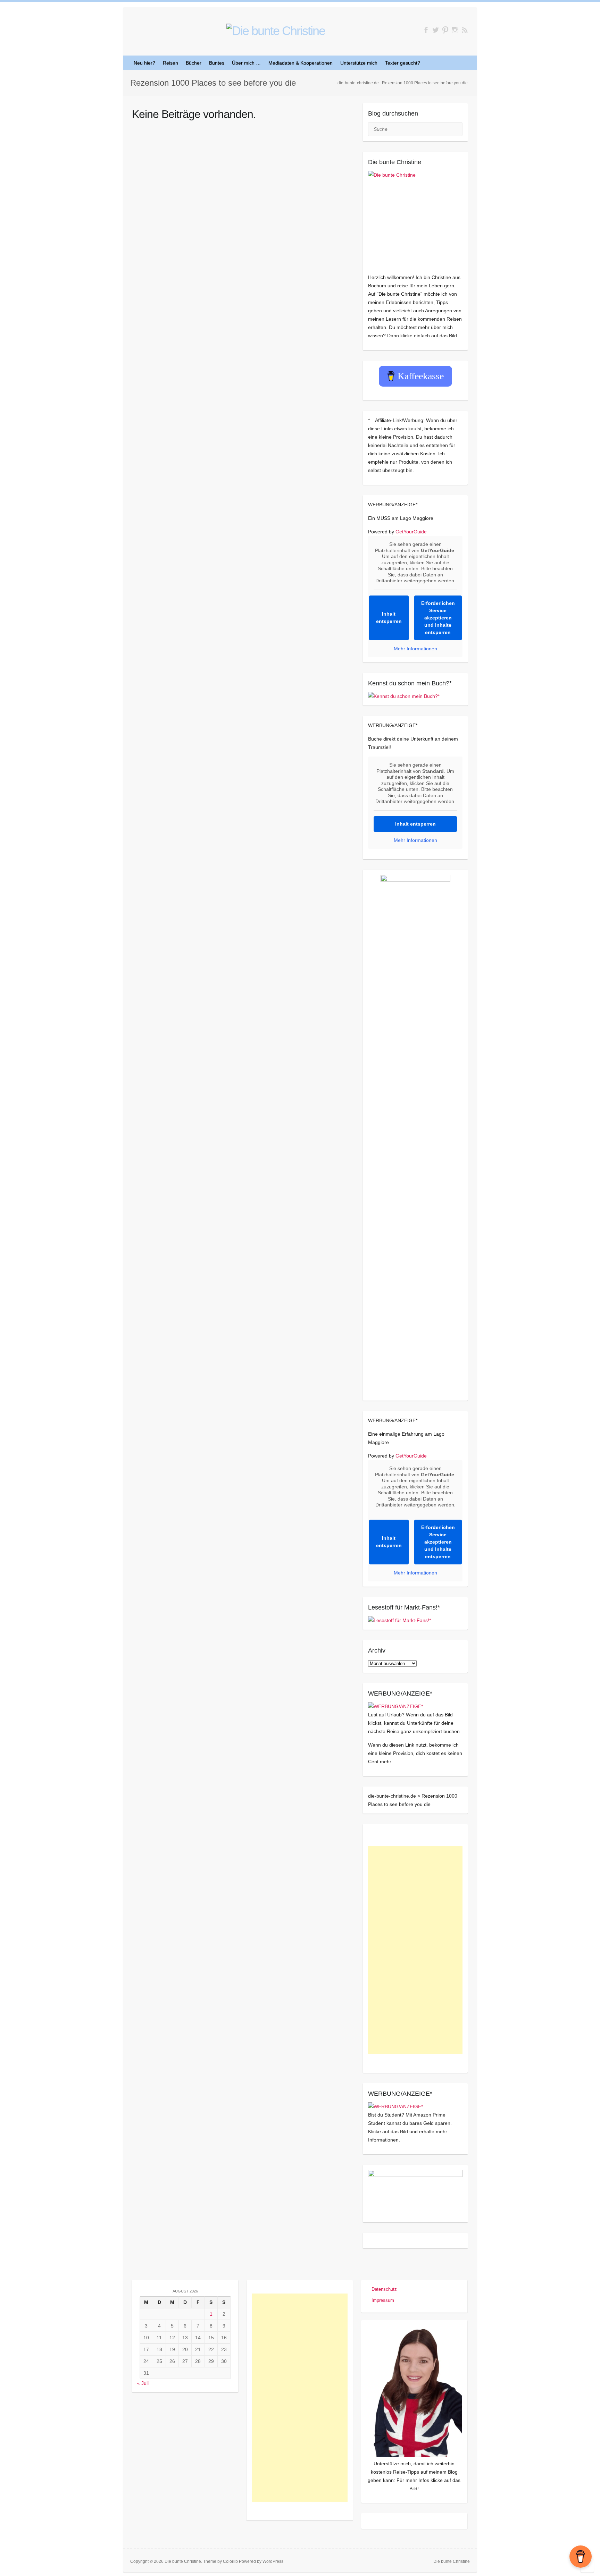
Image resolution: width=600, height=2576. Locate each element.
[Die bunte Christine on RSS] (465, 30)
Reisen (170, 63)
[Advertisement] (415, 1950)
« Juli (143, 2383)
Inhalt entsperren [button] (389, 618)
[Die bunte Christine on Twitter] (436, 30)
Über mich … (246, 63)
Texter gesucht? (403, 63)
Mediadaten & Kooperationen (301, 63)
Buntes (217, 63)
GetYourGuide (411, 532)
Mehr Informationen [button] (415, 649)
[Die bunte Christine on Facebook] (426, 30)
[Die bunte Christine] (415, 218)
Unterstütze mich (359, 63)
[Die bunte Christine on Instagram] (455, 30)
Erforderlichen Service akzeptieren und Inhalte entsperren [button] (438, 618)
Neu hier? (144, 63)
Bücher (194, 63)
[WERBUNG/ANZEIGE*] (395, 1706)
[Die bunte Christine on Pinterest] (445, 30)
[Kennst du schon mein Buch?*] (404, 696)
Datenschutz (384, 2289)
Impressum (383, 2300)
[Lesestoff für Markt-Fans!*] (399, 1620)
